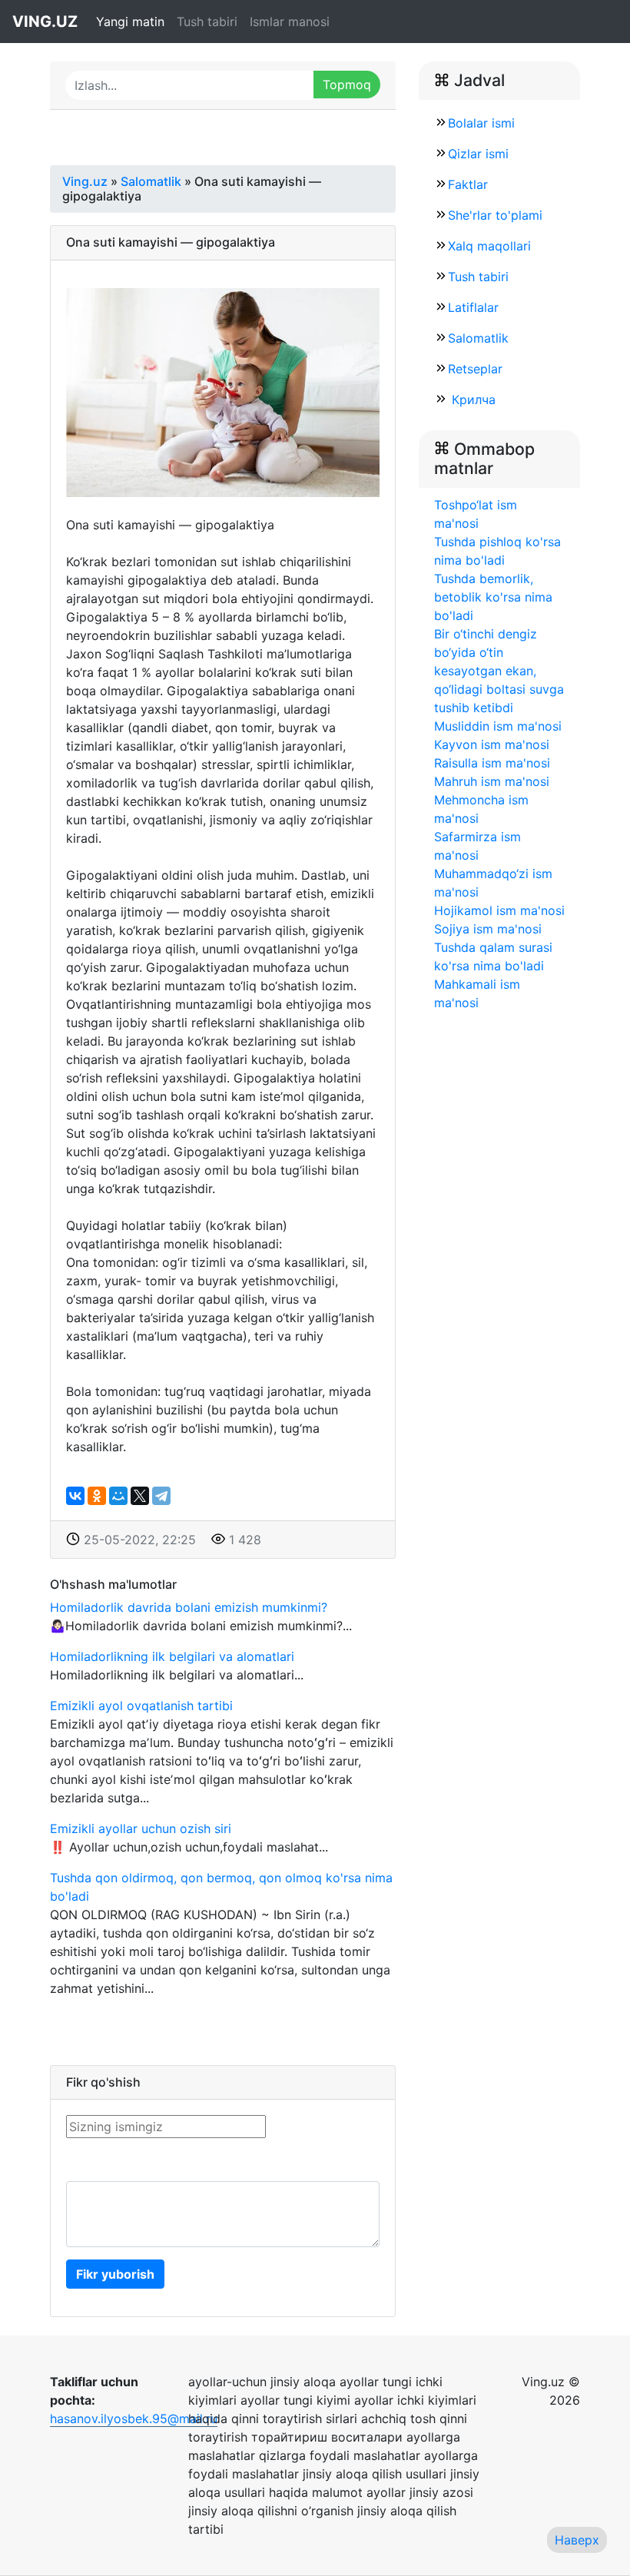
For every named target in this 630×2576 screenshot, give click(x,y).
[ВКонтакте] (75, 1496)
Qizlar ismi (478, 154)
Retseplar (475, 369)
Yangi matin (130, 22)
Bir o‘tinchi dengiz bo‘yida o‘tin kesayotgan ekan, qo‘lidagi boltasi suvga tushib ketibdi (499, 671)
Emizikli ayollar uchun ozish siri (141, 1828)
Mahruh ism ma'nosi (492, 781)
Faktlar (468, 184)
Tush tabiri (207, 22)
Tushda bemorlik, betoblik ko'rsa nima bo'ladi (493, 597)
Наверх (577, 2540)
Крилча (472, 399)
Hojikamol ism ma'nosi (499, 910)
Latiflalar (473, 307)
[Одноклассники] (97, 1496)
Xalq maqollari (489, 246)
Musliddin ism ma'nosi (498, 726)
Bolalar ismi (481, 123)
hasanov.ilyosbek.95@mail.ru (134, 2419)
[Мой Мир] (118, 1496)
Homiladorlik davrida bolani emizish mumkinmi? (189, 1607)
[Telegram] (161, 1496)
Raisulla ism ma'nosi (492, 763)
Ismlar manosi (290, 22)
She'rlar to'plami (495, 215)
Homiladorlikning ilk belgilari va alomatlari (172, 1656)
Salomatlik (478, 338)
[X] (140, 1496)
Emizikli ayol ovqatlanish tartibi (141, 1706)
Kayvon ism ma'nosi (492, 744)
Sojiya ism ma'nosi (488, 929)
